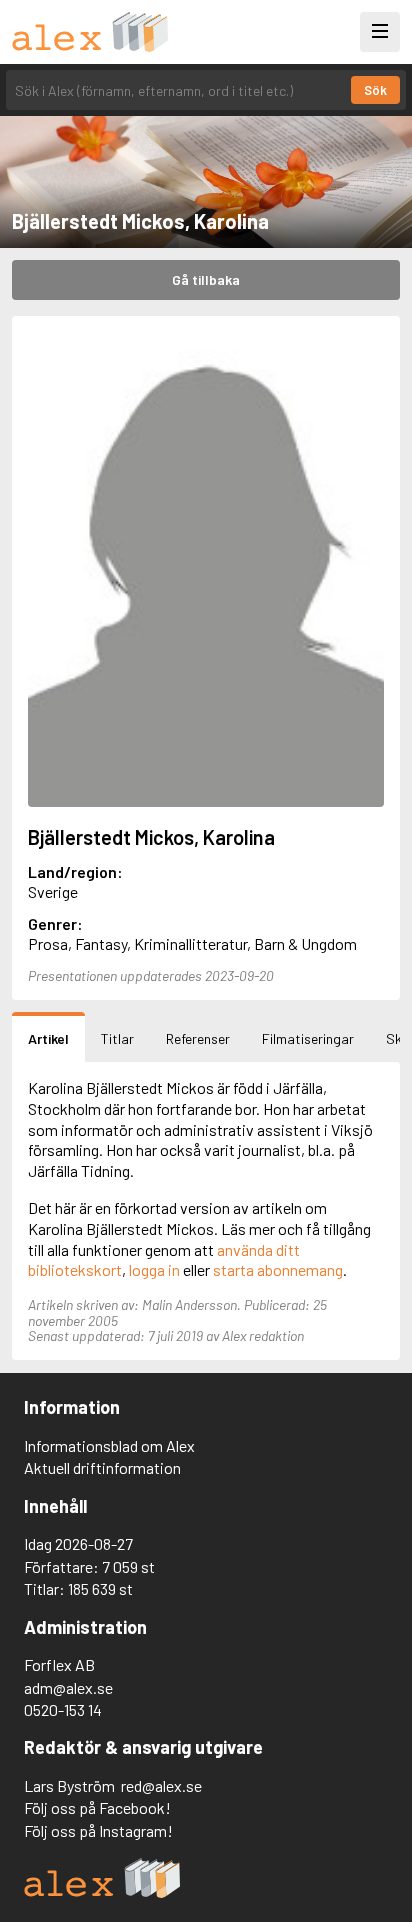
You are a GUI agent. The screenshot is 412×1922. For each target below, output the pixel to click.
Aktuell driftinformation (102, 1467)
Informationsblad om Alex (109, 1445)
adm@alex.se (68, 1687)
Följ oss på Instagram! (98, 1830)
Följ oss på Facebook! (97, 1807)
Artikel (48, 1038)
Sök (375, 90)
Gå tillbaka (206, 279)
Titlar (117, 1038)
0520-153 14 (63, 1709)
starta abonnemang (278, 1269)
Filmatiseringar (308, 1038)
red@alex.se (161, 1785)
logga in (154, 1269)
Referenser (198, 1038)
